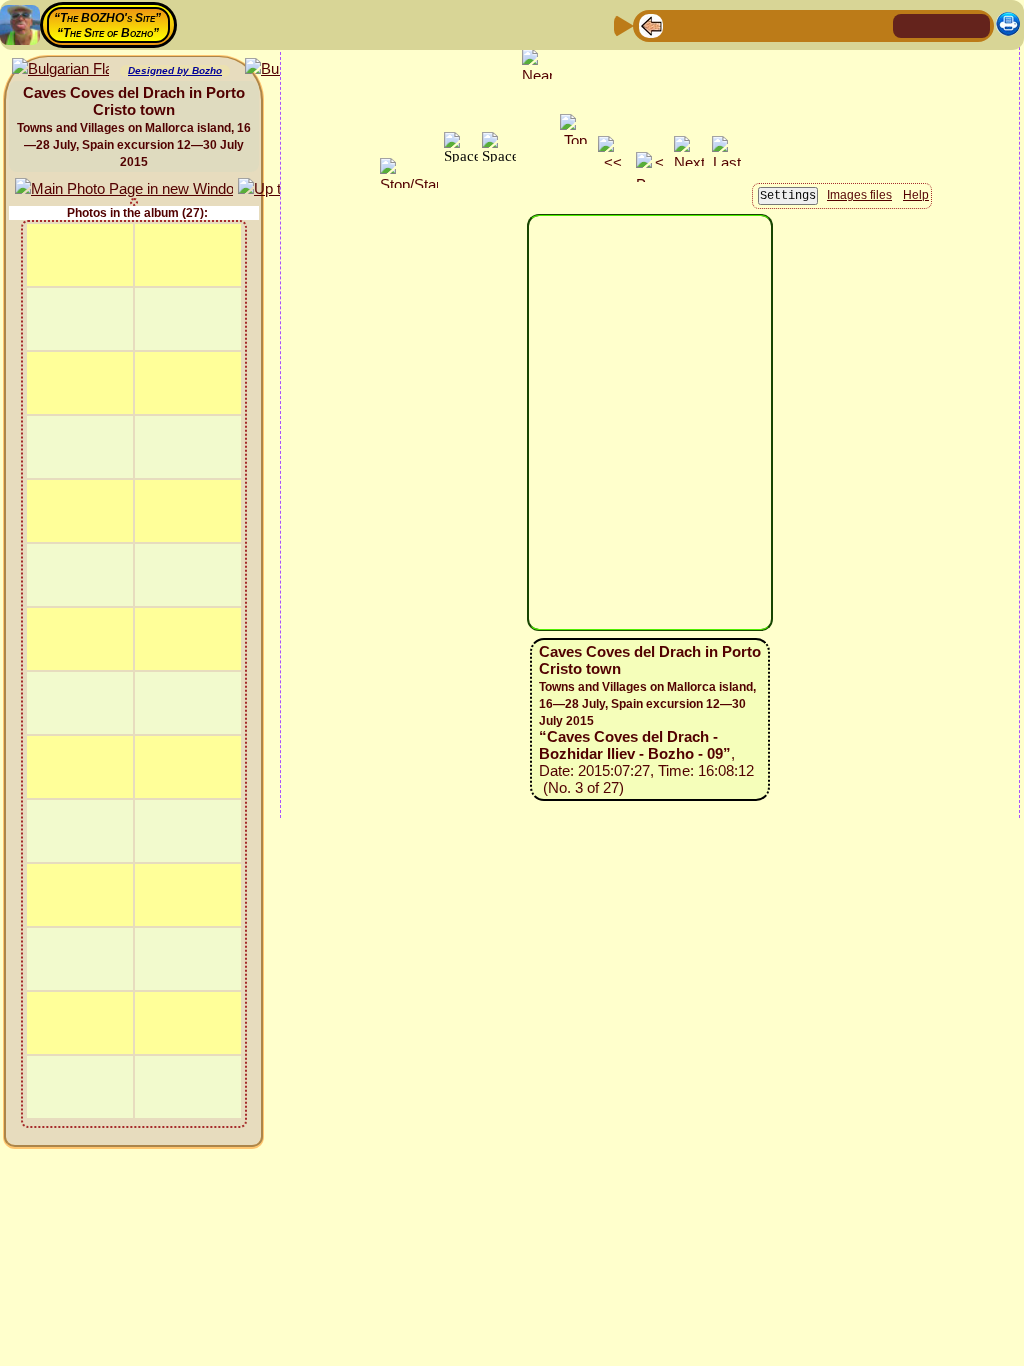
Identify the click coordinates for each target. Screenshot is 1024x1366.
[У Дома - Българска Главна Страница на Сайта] (974, 24)
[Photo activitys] (811, 24)
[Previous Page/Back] (651, 24)
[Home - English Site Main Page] (942, 24)
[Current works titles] (779, 24)
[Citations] (747, 24)
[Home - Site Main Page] (910, 24)
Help (916, 195)
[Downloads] (843, 24)
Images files (859, 195)
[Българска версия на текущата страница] (60, 69)
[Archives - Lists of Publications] (715, 24)
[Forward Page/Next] (683, 24)
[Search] (875, 24)
